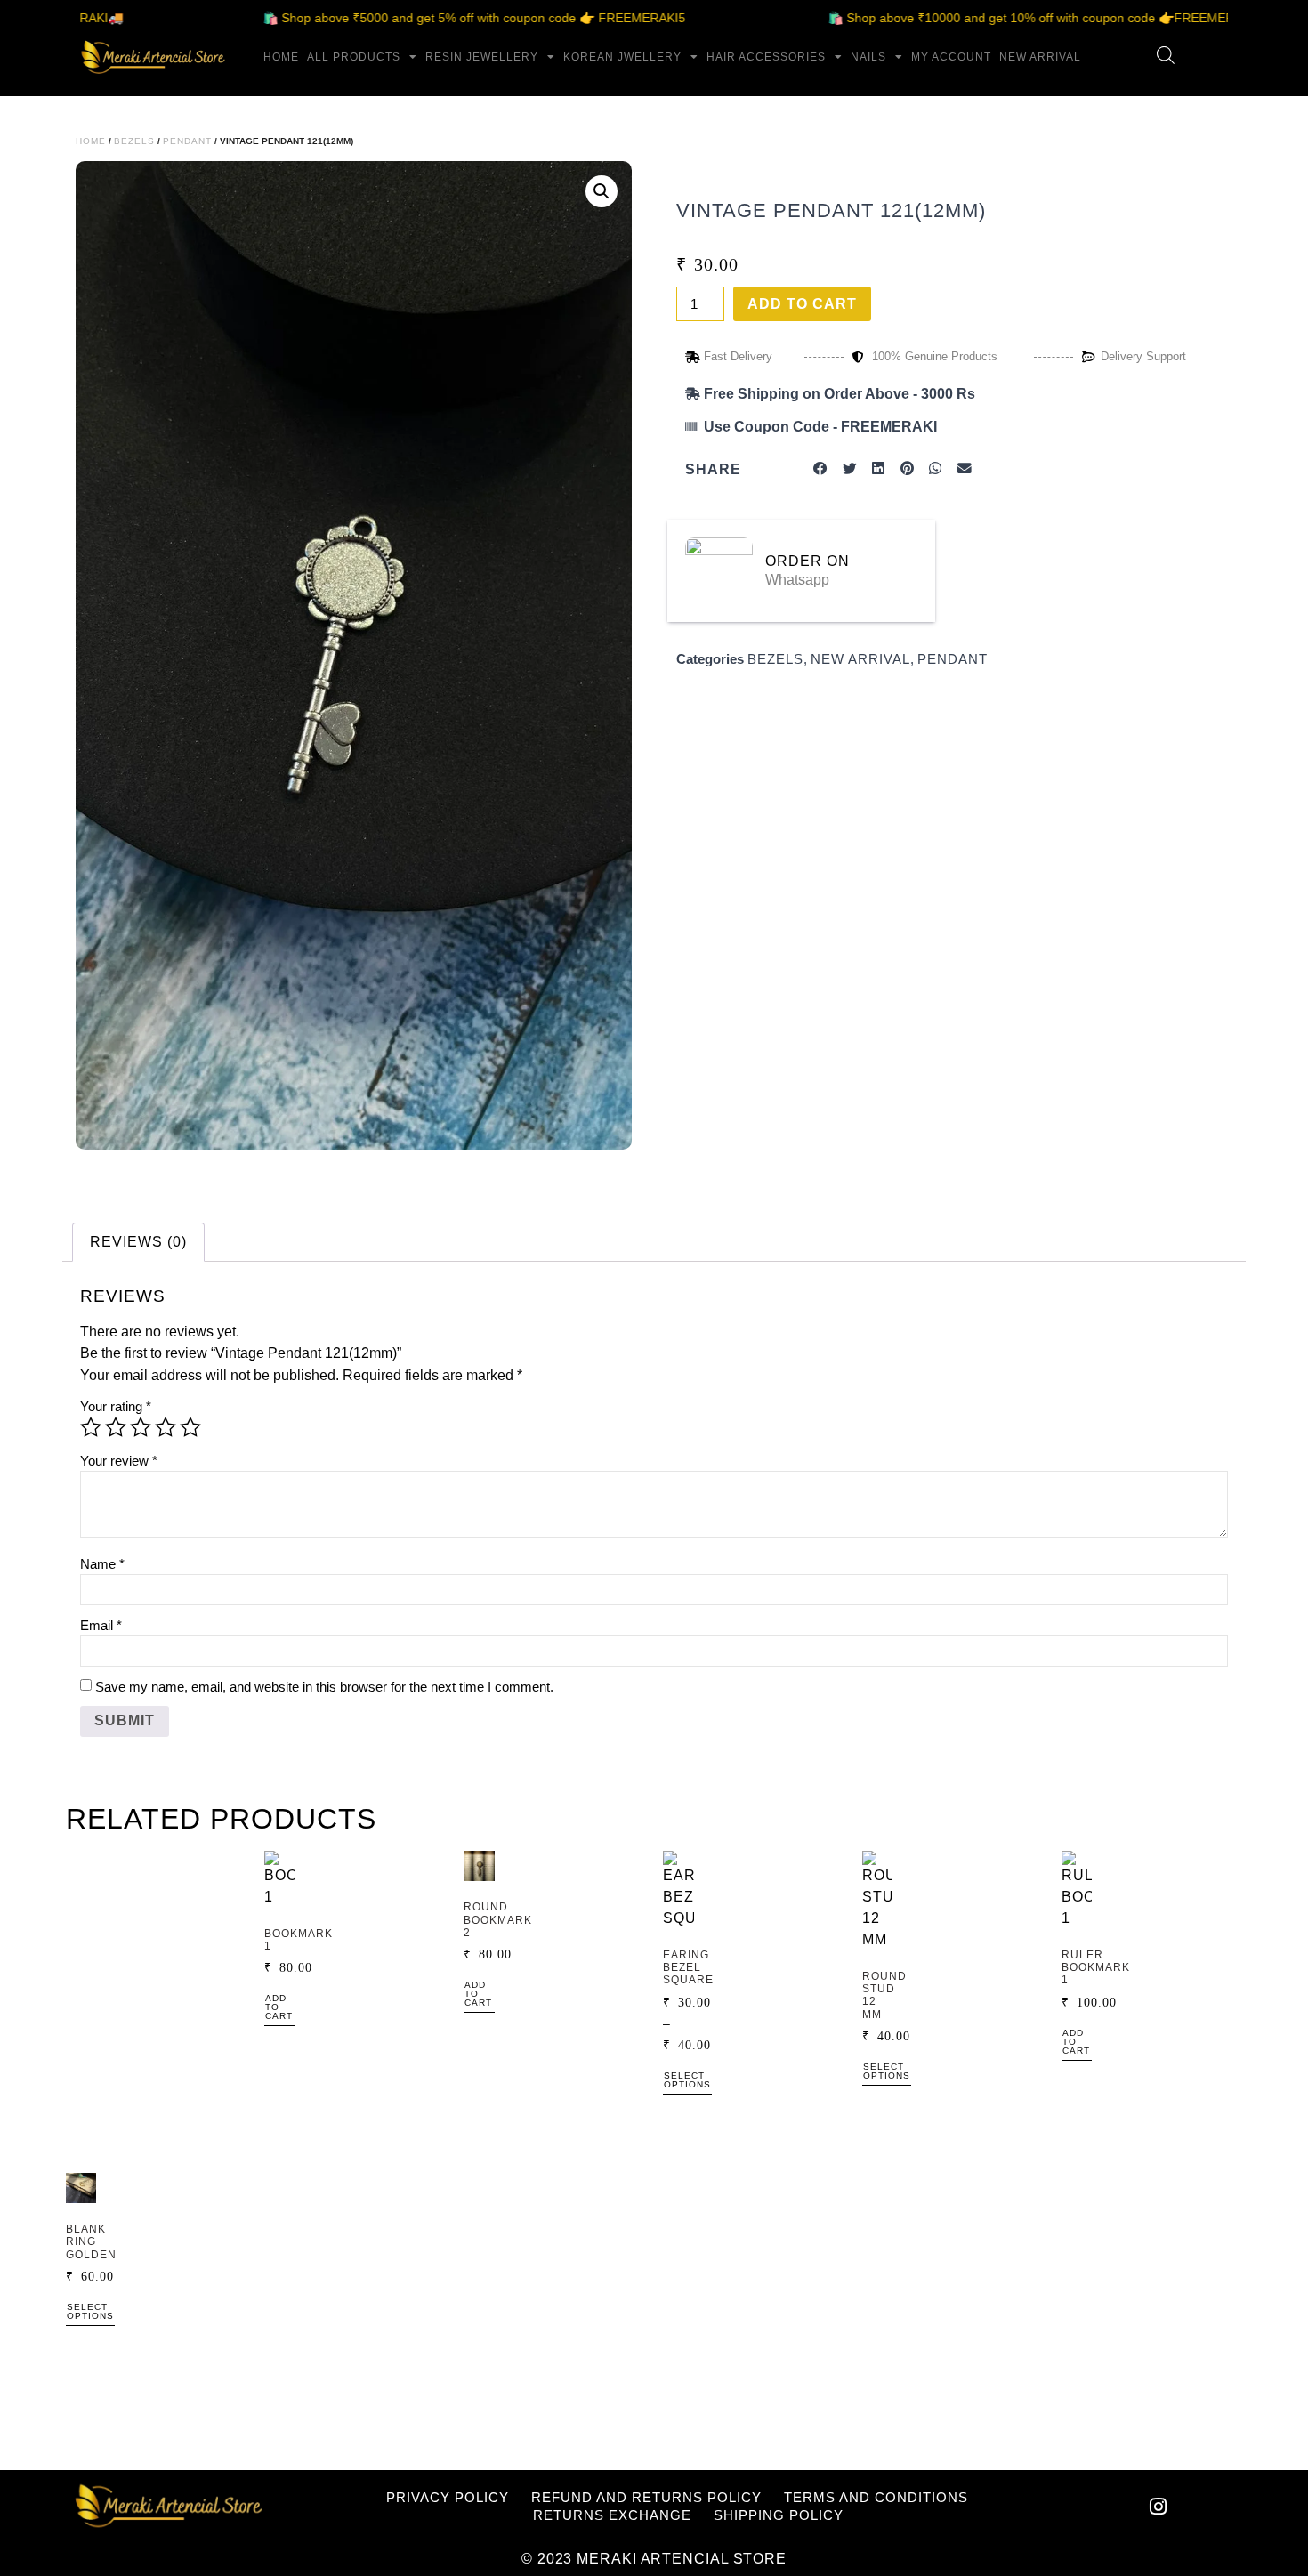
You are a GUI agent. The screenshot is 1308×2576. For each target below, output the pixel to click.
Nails (868, 57)
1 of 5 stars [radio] (91, 1427)
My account (951, 57)
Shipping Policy (779, 2515)
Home (281, 57)
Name (102, 1564)
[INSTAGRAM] (1159, 2507)
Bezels (134, 141)
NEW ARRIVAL (1040, 57)
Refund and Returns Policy (646, 2497)
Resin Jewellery (482, 57)
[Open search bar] (1166, 55)
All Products (354, 57)
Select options (687, 2080)
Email (101, 1625)
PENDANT (187, 141)
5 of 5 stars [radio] (190, 1427)
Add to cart (802, 304)
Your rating (116, 1406)
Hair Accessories (766, 57)
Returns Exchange (612, 2515)
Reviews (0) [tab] (138, 1242)
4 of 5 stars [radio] (166, 1427)
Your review (119, 1461)
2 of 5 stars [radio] (116, 1427)
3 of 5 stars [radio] (141, 1427)
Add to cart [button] (279, 2007)
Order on (807, 561)
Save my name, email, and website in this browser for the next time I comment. (324, 1687)
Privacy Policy (448, 2497)
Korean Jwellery (622, 57)
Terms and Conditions (876, 2497)
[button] (602, 191)
